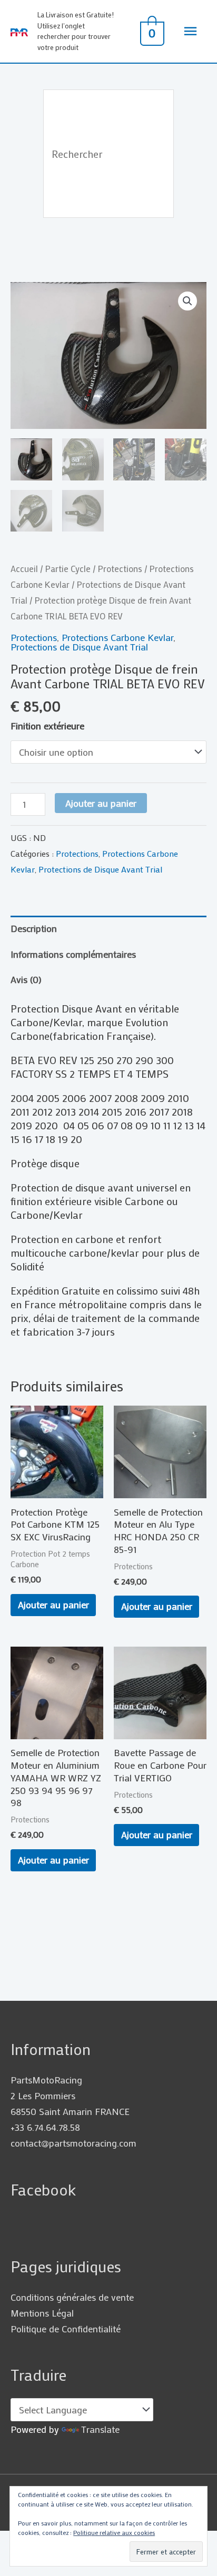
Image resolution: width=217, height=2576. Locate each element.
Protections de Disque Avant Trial (79, 647)
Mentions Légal (42, 2313)
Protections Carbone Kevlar (117, 637)
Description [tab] (34, 928)
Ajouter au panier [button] (53, 1605)
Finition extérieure (47, 726)
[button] (188, 301)
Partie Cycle (68, 568)
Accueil (24, 568)
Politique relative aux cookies (114, 2532)
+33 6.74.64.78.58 (45, 2127)
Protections (120, 568)
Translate (100, 2429)
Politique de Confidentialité (66, 2329)
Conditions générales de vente (72, 2297)
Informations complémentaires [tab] (73, 954)
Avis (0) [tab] (26, 979)
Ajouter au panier (101, 803)
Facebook (43, 2189)
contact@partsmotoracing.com (73, 2143)
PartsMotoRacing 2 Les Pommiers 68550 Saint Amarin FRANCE (70, 2096)
